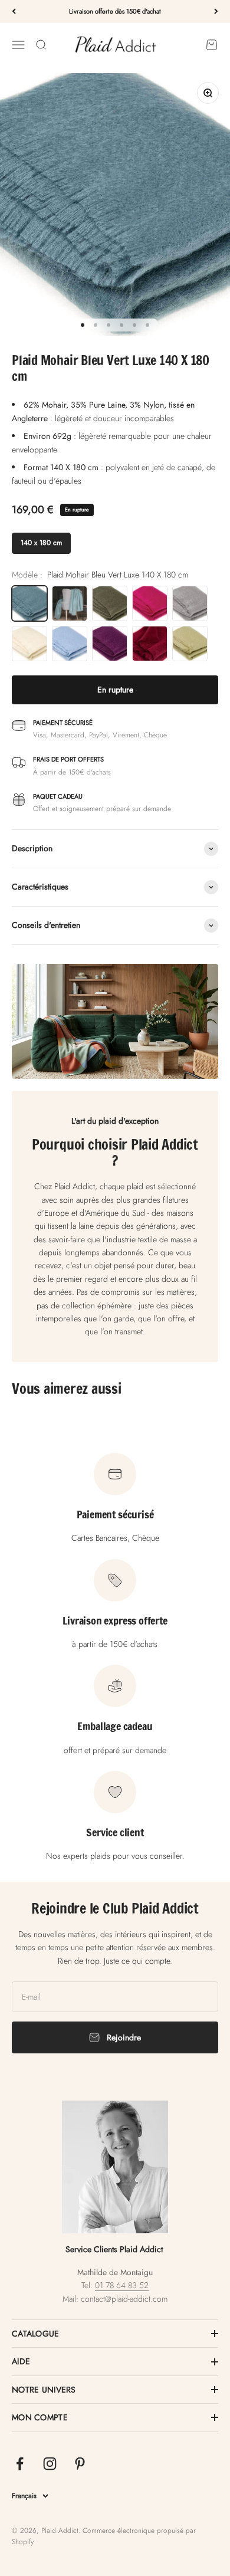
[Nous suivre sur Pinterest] (80, 2464)
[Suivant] (216, 12)
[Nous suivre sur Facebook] (20, 2464)
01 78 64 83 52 (122, 2285)
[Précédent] (14, 12)
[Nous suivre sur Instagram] (50, 2464)
